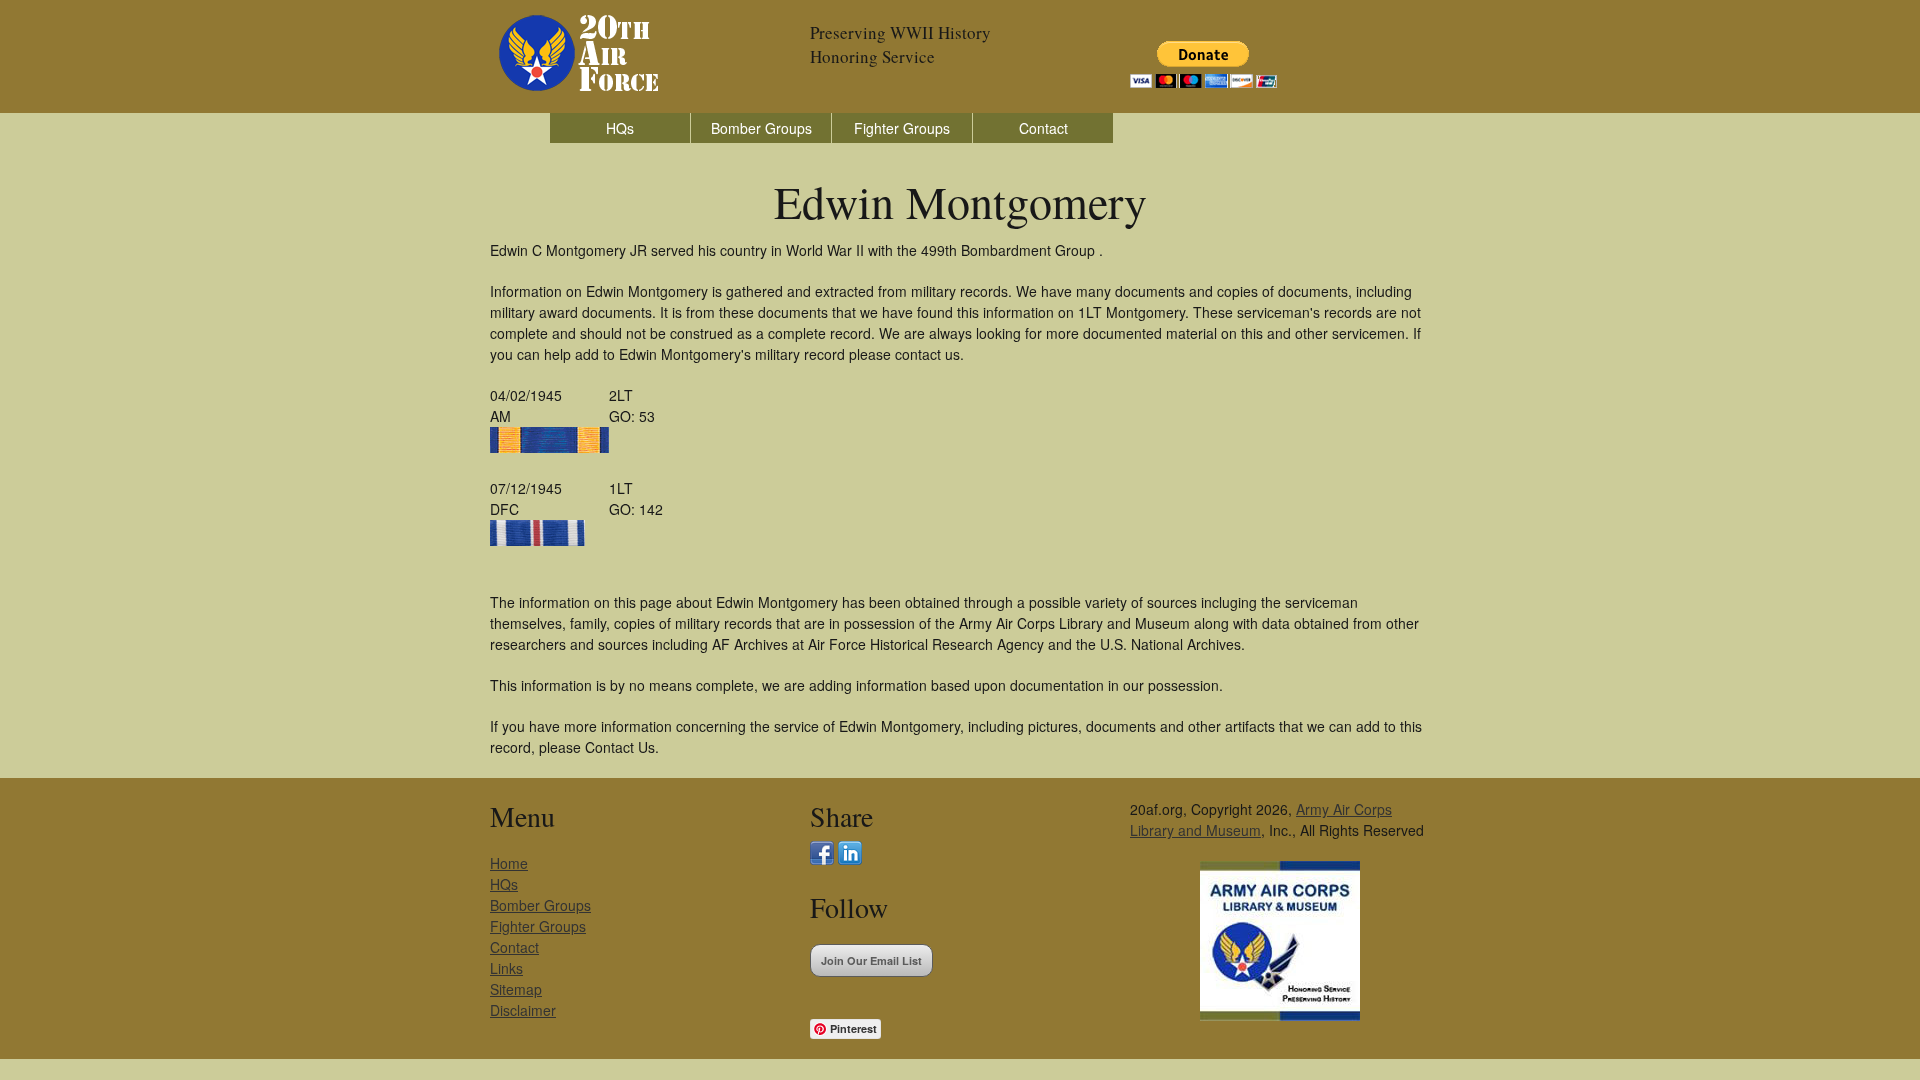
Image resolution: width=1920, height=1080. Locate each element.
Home (509, 863)
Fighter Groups (902, 128)
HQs (620, 128)
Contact (1043, 128)
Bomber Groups (761, 128)
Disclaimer (523, 1010)
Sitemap (516, 989)
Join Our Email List (871, 960)
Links (506, 968)
